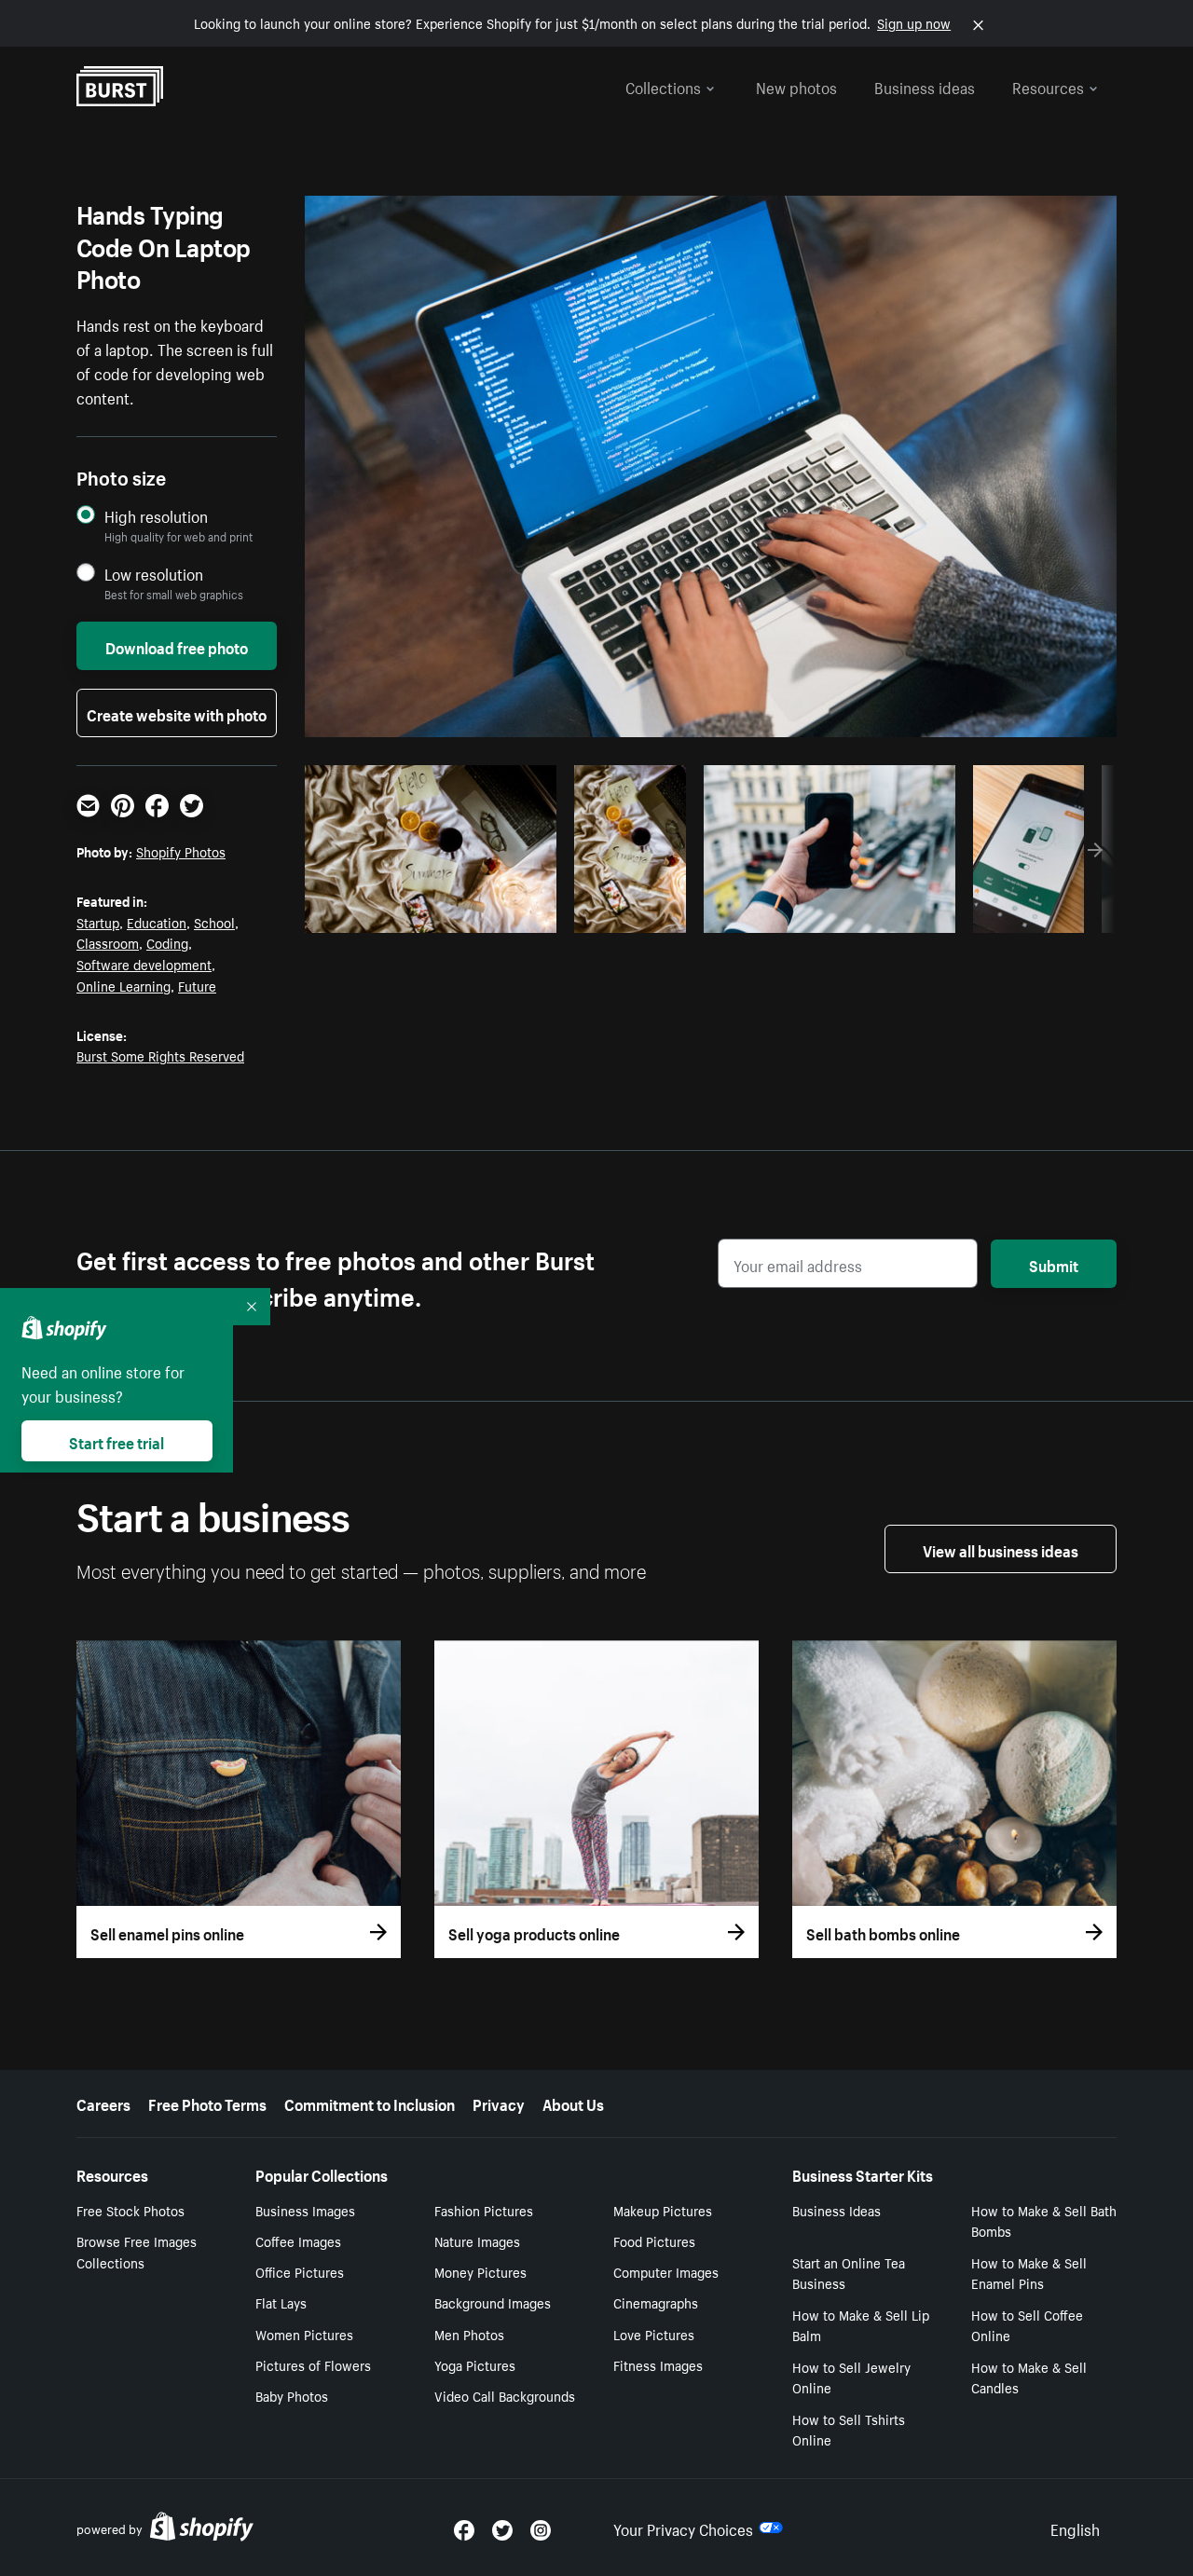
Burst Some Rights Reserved (160, 1055)
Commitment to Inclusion (370, 2103)
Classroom (108, 942)
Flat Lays (281, 2302)
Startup (98, 922)
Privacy (499, 2103)
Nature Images (477, 2240)
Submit (1054, 1264)
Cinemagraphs (656, 2302)
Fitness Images (658, 2364)
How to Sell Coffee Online (1027, 2325)
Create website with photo (177, 713)
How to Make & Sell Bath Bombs (1044, 2220)
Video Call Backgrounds (505, 2395)
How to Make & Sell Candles (1029, 2377)
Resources (1048, 86)
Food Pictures (654, 2240)
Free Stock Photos (130, 2210)
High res (428, 913)
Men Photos (469, 2334)
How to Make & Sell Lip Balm (861, 2325)
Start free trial (117, 1441)
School (214, 922)
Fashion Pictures (484, 2210)
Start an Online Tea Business (849, 2273)
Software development (144, 964)
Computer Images (666, 2271)
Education (157, 922)
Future (197, 985)
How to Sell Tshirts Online (849, 2429)
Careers (103, 2103)
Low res (501, 913)
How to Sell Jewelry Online (851, 2377)
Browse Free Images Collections (137, 2251)
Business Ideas (836, 2210)
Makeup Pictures (663, 2210)
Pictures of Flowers (313, 2364)
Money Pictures (480, 2271)
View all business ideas (1001, 1549)
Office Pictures (300, 2271)
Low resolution (154, 574)
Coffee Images (298, 2240)
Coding (167, 942)
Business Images (305, 2210)
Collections (663, 86)
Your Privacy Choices (683, 2528)
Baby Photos (292, 2395)
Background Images (493, 2302)
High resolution (156, 516)
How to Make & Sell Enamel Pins (1029, 2273)
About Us (573, 2103)
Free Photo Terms (207, 2103)
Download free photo (177, 646)
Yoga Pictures (475, 2364)
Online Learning (123, 985)
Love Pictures (654, 2334)
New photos (796, 86)
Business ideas (925, 86)
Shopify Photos (181, 851)
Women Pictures (304, 2334)
